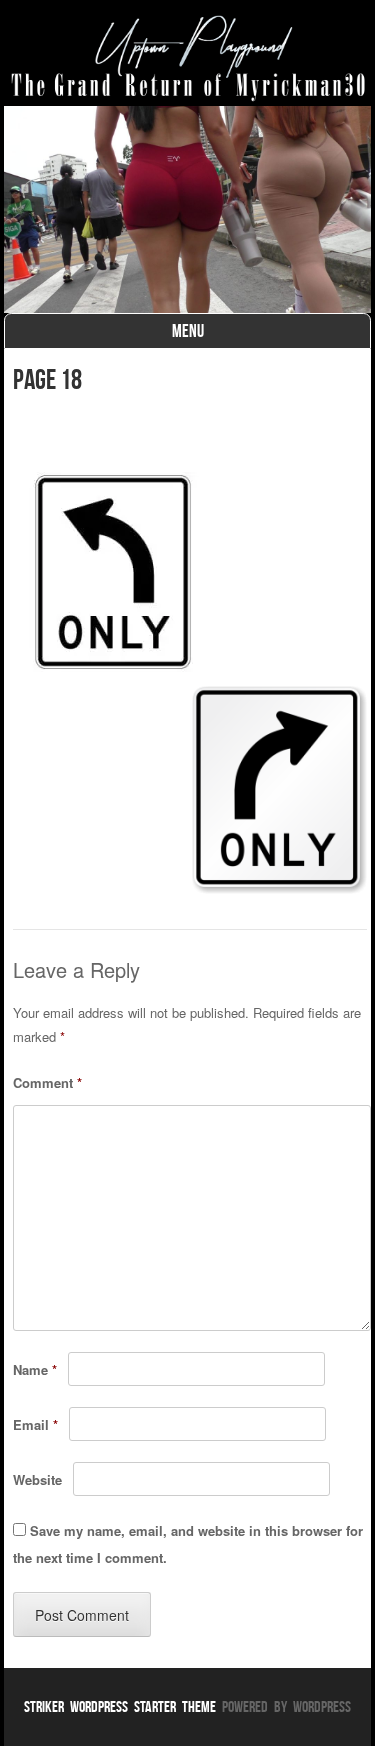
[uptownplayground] (188, 58)
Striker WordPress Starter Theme (120, 1706)
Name (35, 1369)
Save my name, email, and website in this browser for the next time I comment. (188, 1544)
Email (35, 1424)
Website (37, 1479)
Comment (47, 1082)
